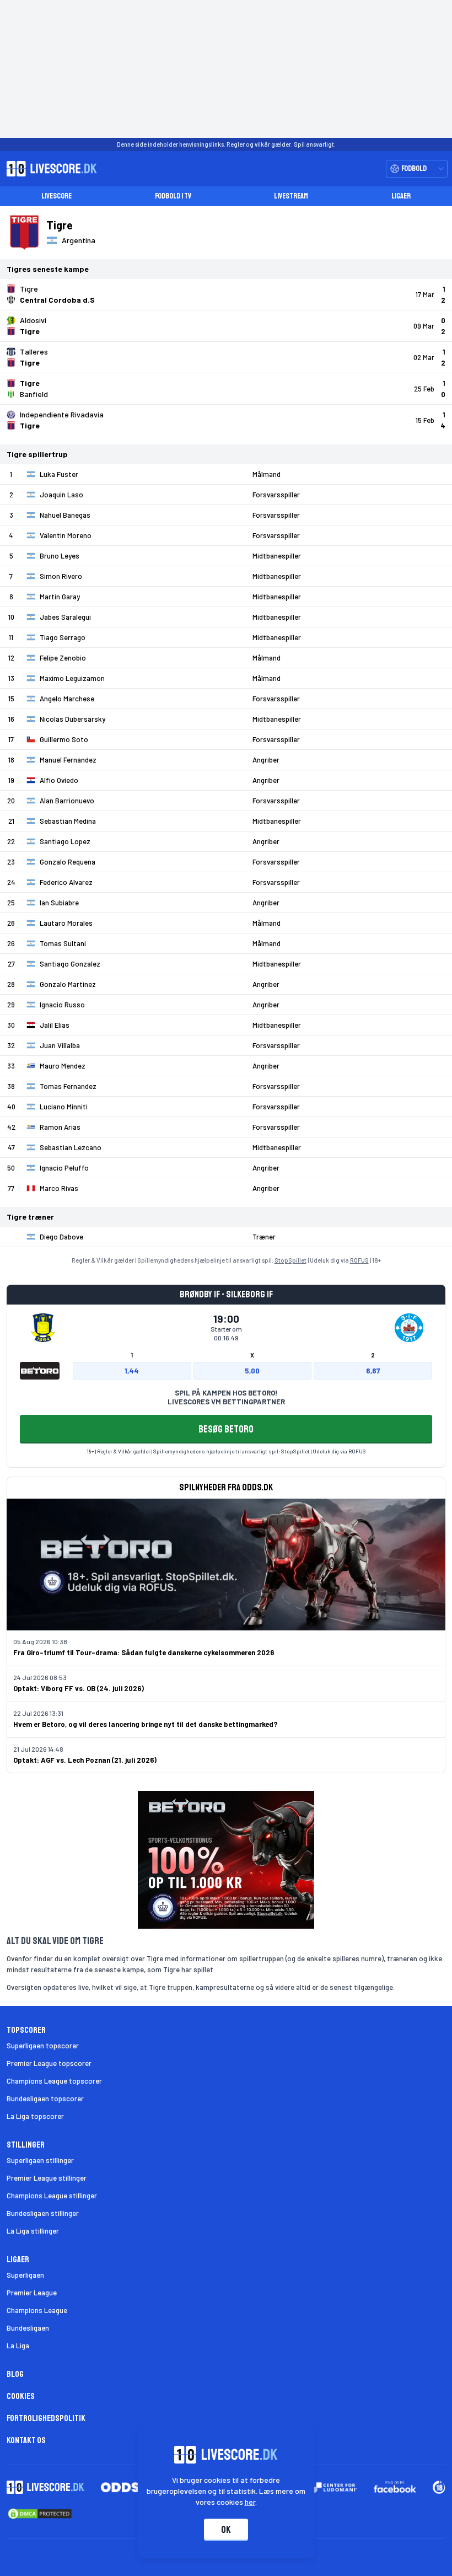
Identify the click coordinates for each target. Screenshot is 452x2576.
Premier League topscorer (49, 2063)
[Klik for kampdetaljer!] (226, 294)
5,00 (252, 1371)
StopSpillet (290, 1260)
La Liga (18, 2346)
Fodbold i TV (173, 196)
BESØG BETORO (226, 1429)
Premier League (32, 2293)
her (250, 2502)
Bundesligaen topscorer (45, 2099)
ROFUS (359, 1260)
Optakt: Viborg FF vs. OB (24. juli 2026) (79, 1688)
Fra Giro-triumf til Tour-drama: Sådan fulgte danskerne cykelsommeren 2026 (144, 1652)
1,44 (132, 1371)
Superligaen (25, 2275)
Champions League (37, 2310)
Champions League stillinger (52, 2196)
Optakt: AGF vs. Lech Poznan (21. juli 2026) (85, 1760)
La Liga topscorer (35, 2116)
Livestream (291, 196)
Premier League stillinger (47, 2178)
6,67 (373, 1371)
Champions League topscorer (54, 2081)
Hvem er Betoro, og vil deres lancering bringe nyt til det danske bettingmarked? (146, 1724)
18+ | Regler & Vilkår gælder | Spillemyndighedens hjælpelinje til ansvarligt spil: (184, 1451)
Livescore (57, 196)
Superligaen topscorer (43, 2046)
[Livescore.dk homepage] (49, 169)
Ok (226, 2530)
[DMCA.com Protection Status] (40, 2514)
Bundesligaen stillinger (43, 2213)
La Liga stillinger (33, 2231)
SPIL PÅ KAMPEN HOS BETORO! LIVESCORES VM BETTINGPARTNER (226, 1397)
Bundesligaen (28, 2328)
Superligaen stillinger (40, 2160)
